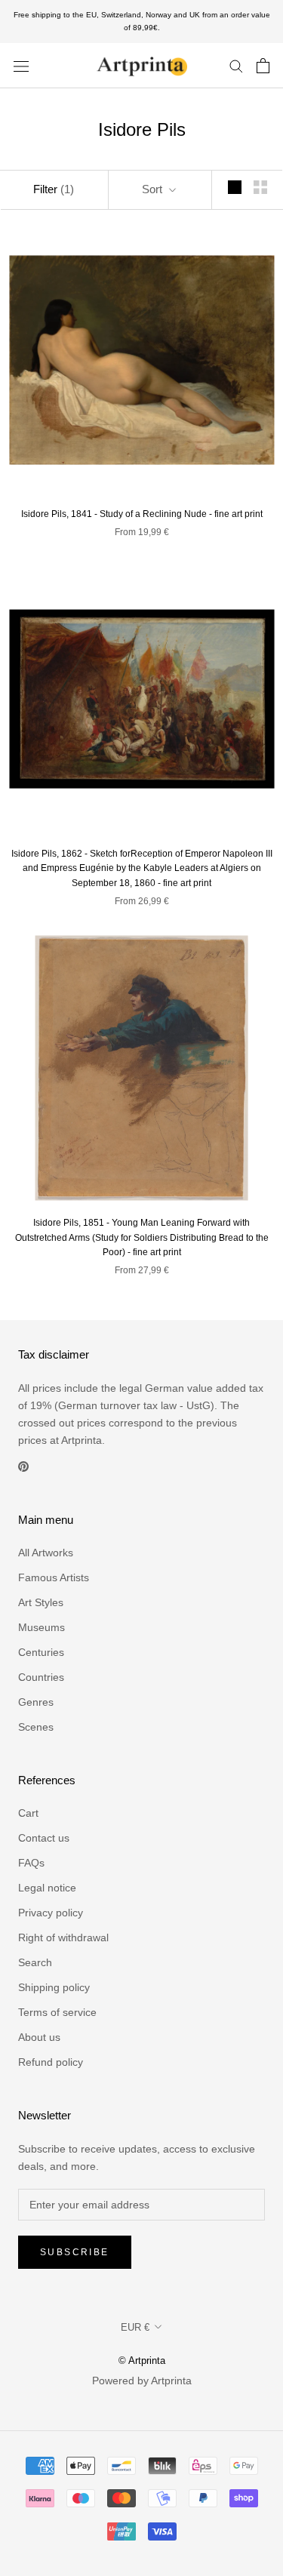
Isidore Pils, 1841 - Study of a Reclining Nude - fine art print (142, 514)
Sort (154, 189)
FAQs (31, 1863)
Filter (54, 189)
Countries (41, 1677)
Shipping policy (54, 1987)
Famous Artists (54, 1577)
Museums (42, 1627)
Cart (28, 1813)
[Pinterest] (23, 1466)
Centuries (41, 1652)
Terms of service (57, 2012)
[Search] (236, 65)
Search (35, 1962)
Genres (36, 1702)
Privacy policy (51, 1913)
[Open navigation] (21, 65)
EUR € (135, 2327)
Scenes (36, 1727)
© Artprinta (142, 2361)
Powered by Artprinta (142, 2381)
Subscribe (75, 2252)
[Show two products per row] (260, 187)
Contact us (44, 1838)
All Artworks (46, 1553)
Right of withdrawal (63, 1937)
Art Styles (41, 1602)
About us (39, 2037)
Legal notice (47, 1888)
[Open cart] (263, 66)
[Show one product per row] (235, 187)
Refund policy (51, 2062)
